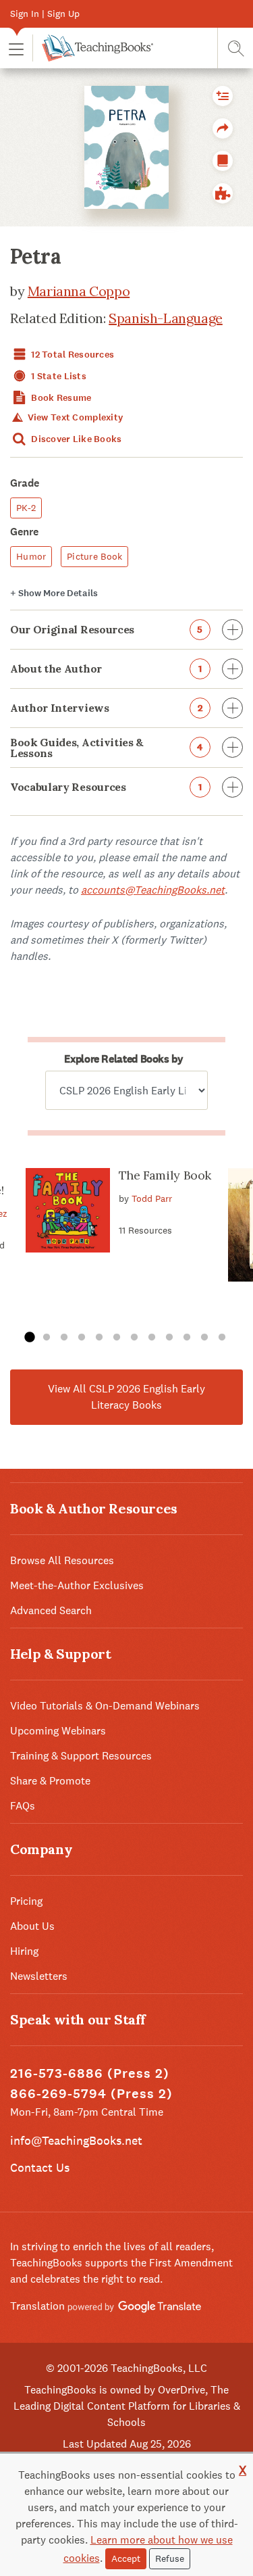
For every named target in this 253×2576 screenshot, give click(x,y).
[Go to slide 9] (169, 1338)
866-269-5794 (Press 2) (91, 2094)
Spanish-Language (166, 318)
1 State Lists (58, 376)
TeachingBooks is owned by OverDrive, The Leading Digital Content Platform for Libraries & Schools (127, 2406)
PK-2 (26, 508)
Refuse (170, 2558)
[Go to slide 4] (82, 1338)
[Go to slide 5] (99, 1338)
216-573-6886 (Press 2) (90, 2073)
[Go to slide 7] (134, 1338)
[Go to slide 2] (47, 1338)
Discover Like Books (76, 439)
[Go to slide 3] (64, 1338)
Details (54, 593)
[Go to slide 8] (152, 1338)
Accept (126, 2558)
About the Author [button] (106, 669)
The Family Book (165, 1175)
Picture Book (94, 556)
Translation (39, 2306)
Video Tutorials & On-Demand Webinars (105, 1706)
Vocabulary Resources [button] (106, 787)
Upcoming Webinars (58, 1731)
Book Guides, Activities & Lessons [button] (107, 748)
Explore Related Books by (123, 1059)
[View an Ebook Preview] (223, 161)
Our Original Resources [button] (107, 629)
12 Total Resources (72, 355)
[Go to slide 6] (117, 1338)
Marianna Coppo (79, 291)
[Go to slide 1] (29, 1338)
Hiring (24, 1951)
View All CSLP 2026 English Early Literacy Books (126, 1397)
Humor (31, 556)
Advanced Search (51, 1610)
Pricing (26, 1901)
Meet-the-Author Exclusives (77, 1585)
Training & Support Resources (81, 1756)
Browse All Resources (62, 1560)
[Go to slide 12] (222, 1338)
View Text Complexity (74, 417)
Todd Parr (152, 1198)
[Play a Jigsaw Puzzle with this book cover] (223, 193)
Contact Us (40, 2167)
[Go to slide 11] (204, 1338)
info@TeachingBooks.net (76, 2140)
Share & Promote (50, 1781)
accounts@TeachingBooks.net (153, 890)
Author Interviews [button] (106, 708)
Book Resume (60, 398)
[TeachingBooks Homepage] (93, 48)
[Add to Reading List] (223, 96)
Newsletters (39, 1976)
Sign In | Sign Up (45, 14)
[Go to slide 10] (187, 1338)
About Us (32, 1926)
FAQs (23, 1806)
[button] (16, 48)
